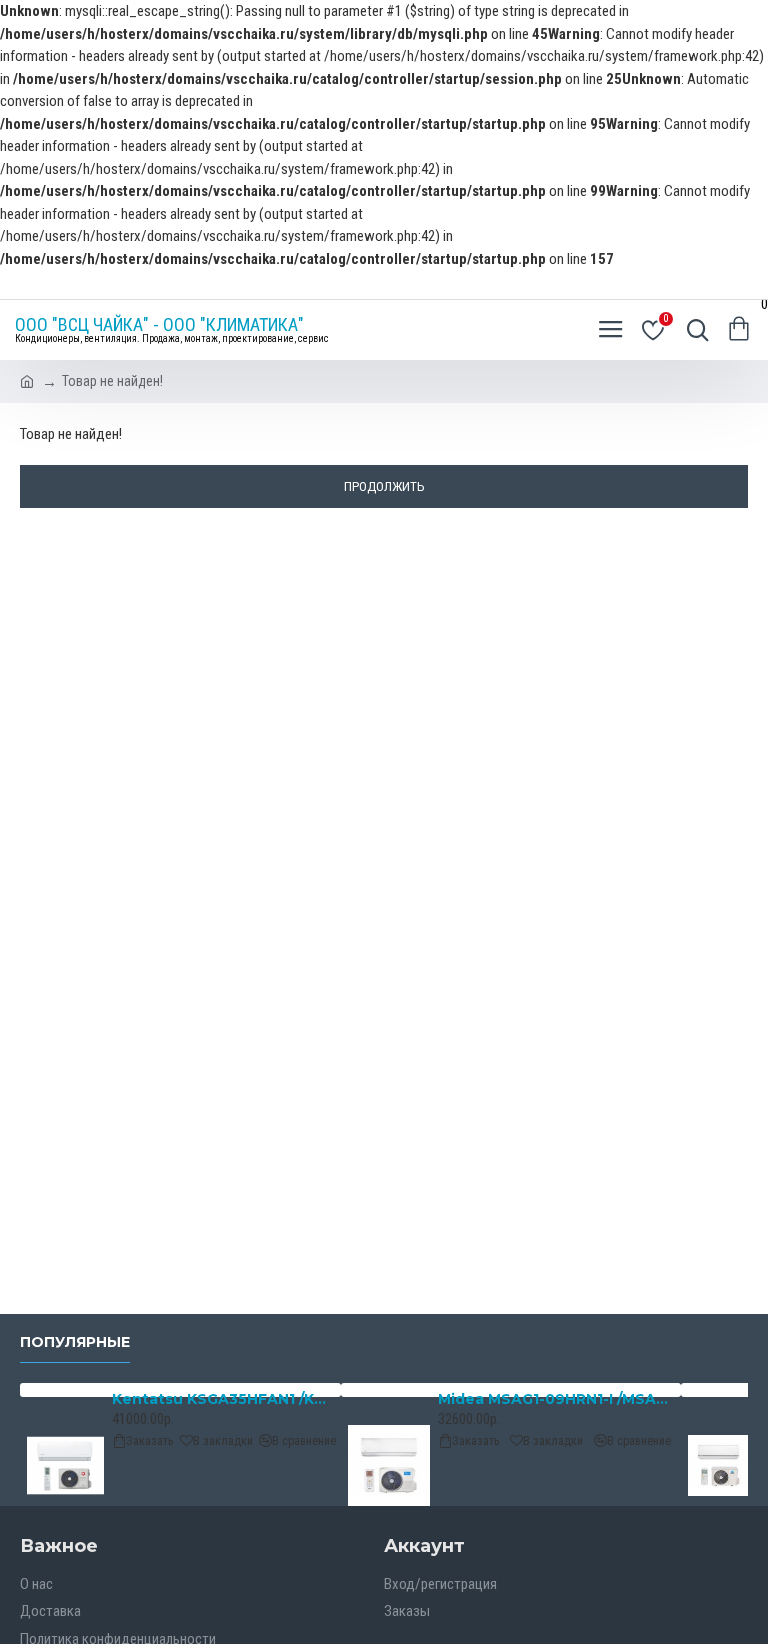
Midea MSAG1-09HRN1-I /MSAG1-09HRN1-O (556, 1399)
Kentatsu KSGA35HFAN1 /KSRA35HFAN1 (223, 1399)
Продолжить (384, 486)
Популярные (75, 1342)
